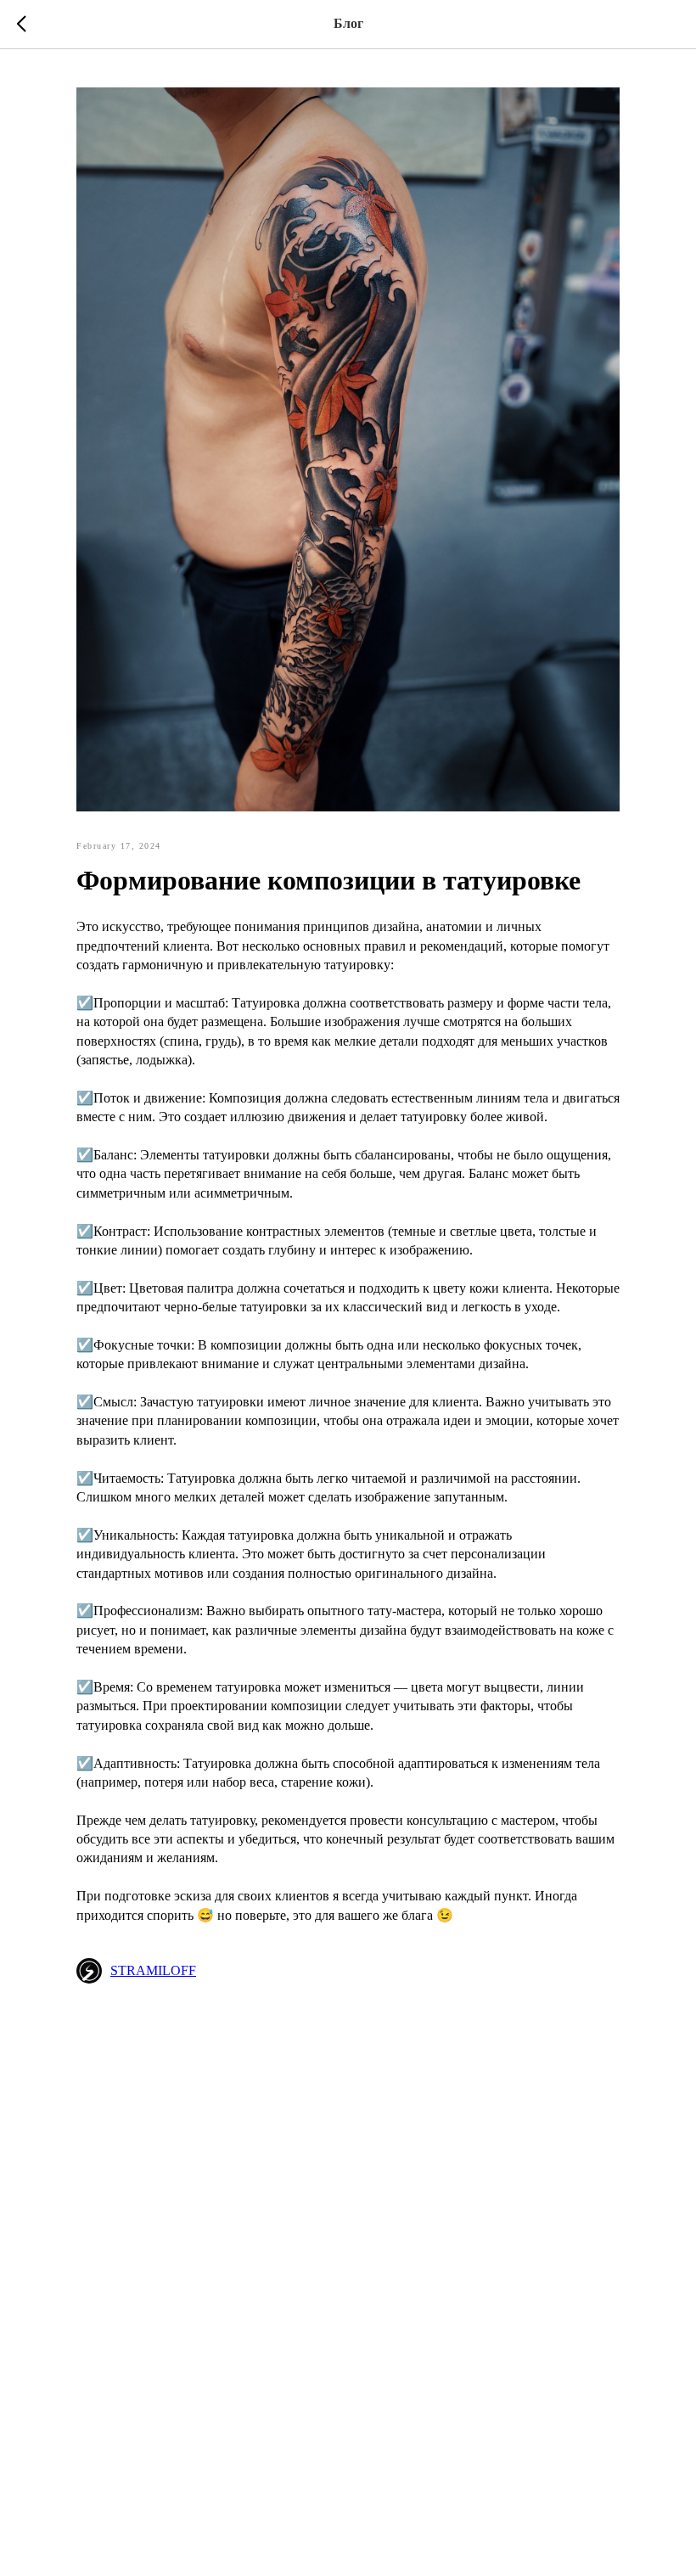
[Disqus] (348, 2234)
